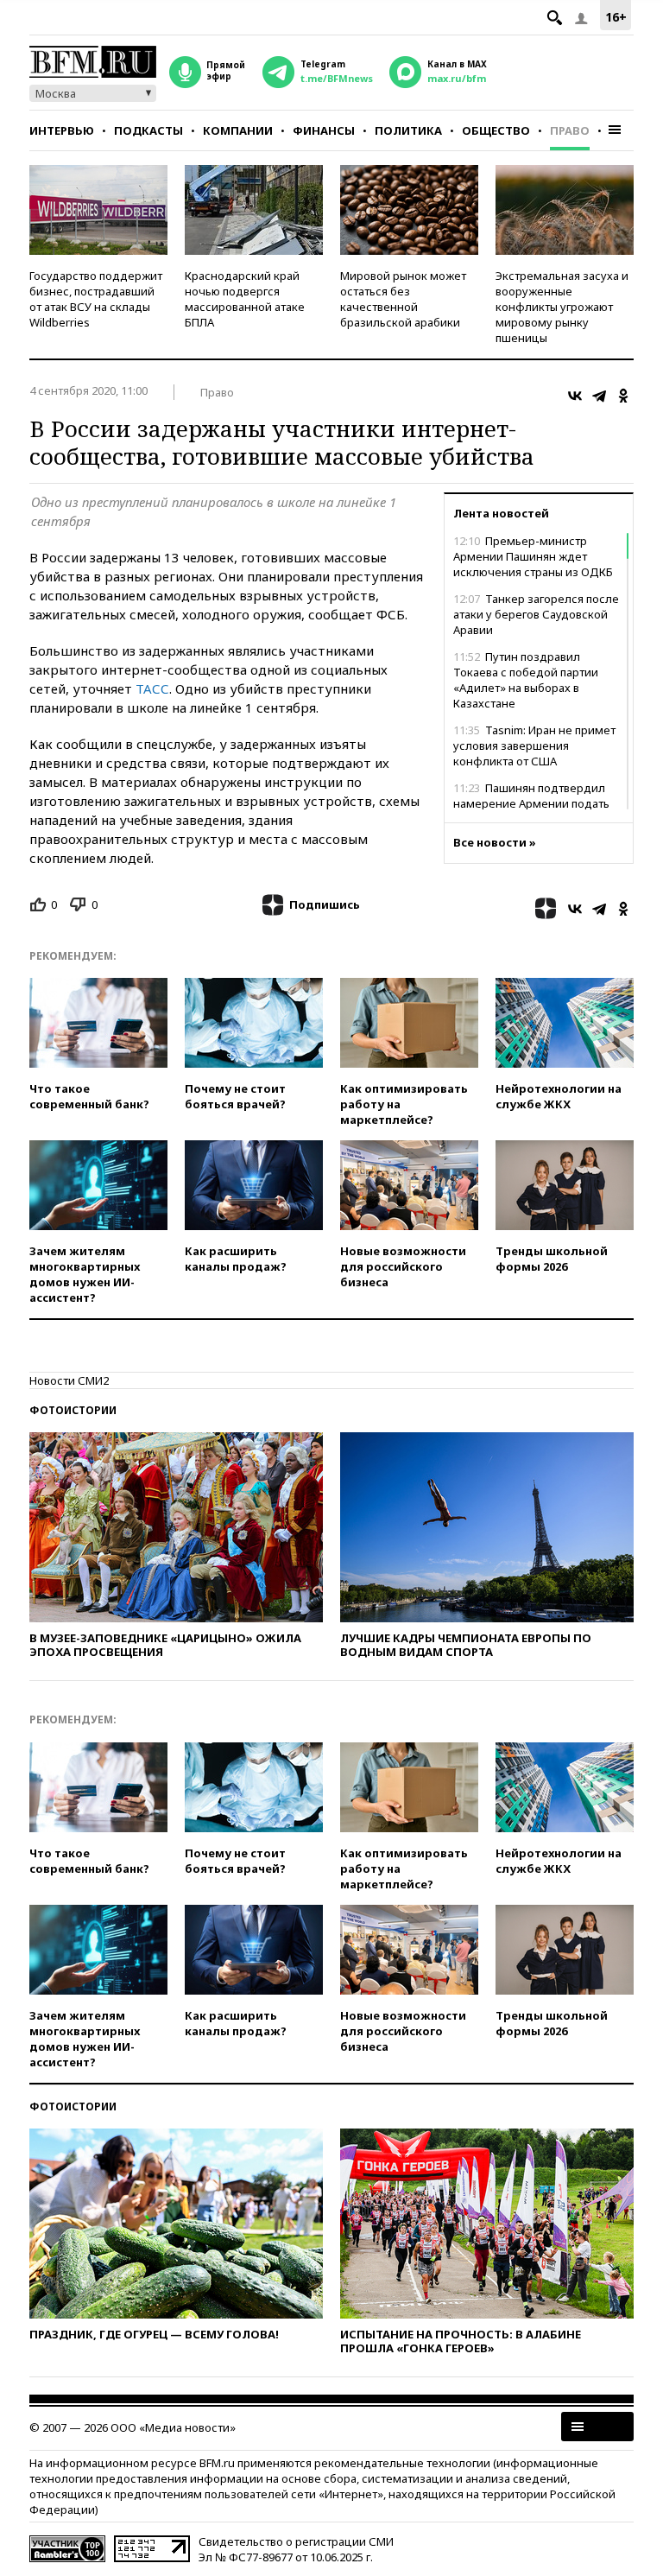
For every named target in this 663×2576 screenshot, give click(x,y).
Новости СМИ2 (69, 1380)
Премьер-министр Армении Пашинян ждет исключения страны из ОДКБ (533, 556)
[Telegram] (599, 396)
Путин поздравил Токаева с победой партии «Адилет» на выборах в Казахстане (526, 680)
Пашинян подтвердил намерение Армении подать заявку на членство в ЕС (531, 803)
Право (570, 130)
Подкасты (148, 130)
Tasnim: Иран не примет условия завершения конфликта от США (534, 746)
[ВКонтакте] (575, 396)
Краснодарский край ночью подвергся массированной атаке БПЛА (245, 299)
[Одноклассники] (623, 396)
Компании (238, 130)
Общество (496, 130)
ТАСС (152, 688)
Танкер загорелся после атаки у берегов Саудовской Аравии (536, 614)
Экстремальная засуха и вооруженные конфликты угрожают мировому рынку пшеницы (562, 307)
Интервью (62, 130)
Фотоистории (73, 1410)
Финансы (324, 130)
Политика (408, 130)
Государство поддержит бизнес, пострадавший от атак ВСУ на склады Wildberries (96, 299)
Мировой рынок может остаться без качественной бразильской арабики (403, 299)
